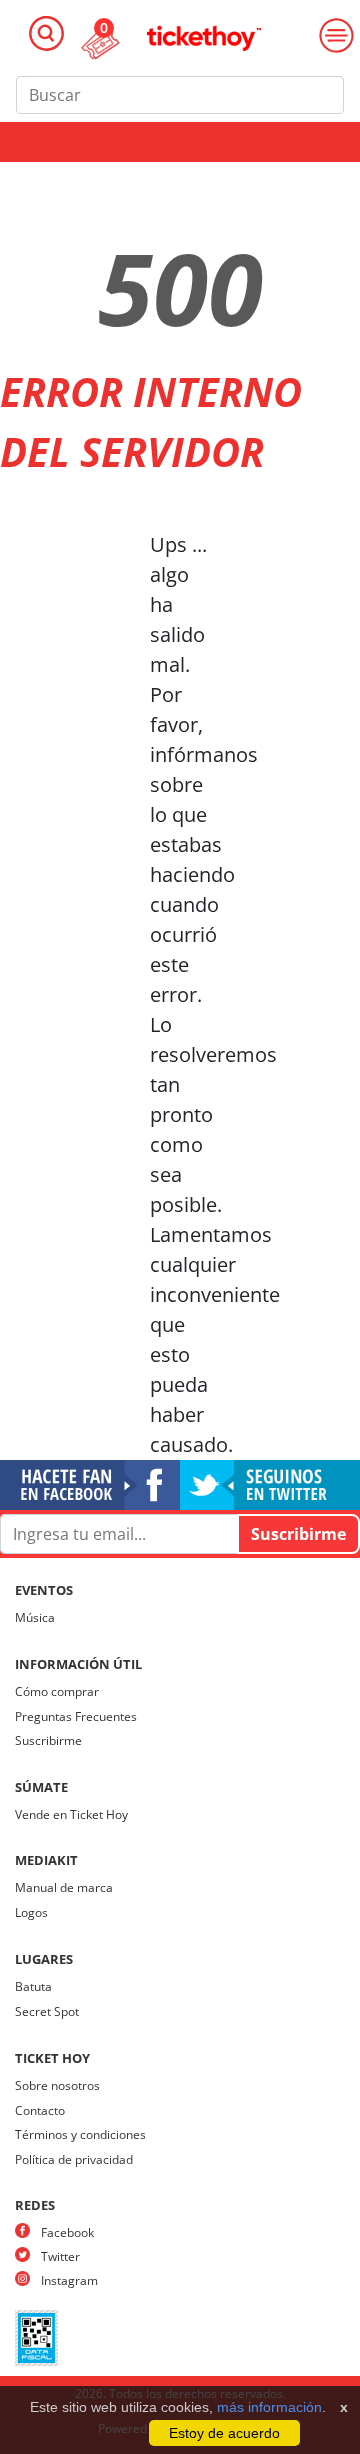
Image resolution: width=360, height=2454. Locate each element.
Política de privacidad (74, 2159)
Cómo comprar (57, 1691)
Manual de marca (64, 1887)
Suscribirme (48, 1740)
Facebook (67, 2232)
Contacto (40, 2110)
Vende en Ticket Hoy (71, 1814)
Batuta (33, 1986)
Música (35, 1617)
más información (269, 2407)
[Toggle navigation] (46, 33)
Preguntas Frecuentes (76, 1716)
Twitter (60, 2256)
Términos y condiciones (80, 2134)
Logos (31, 1912)
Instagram (69, 2280)
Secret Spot (47, 2011)
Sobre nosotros (57, 2085)
